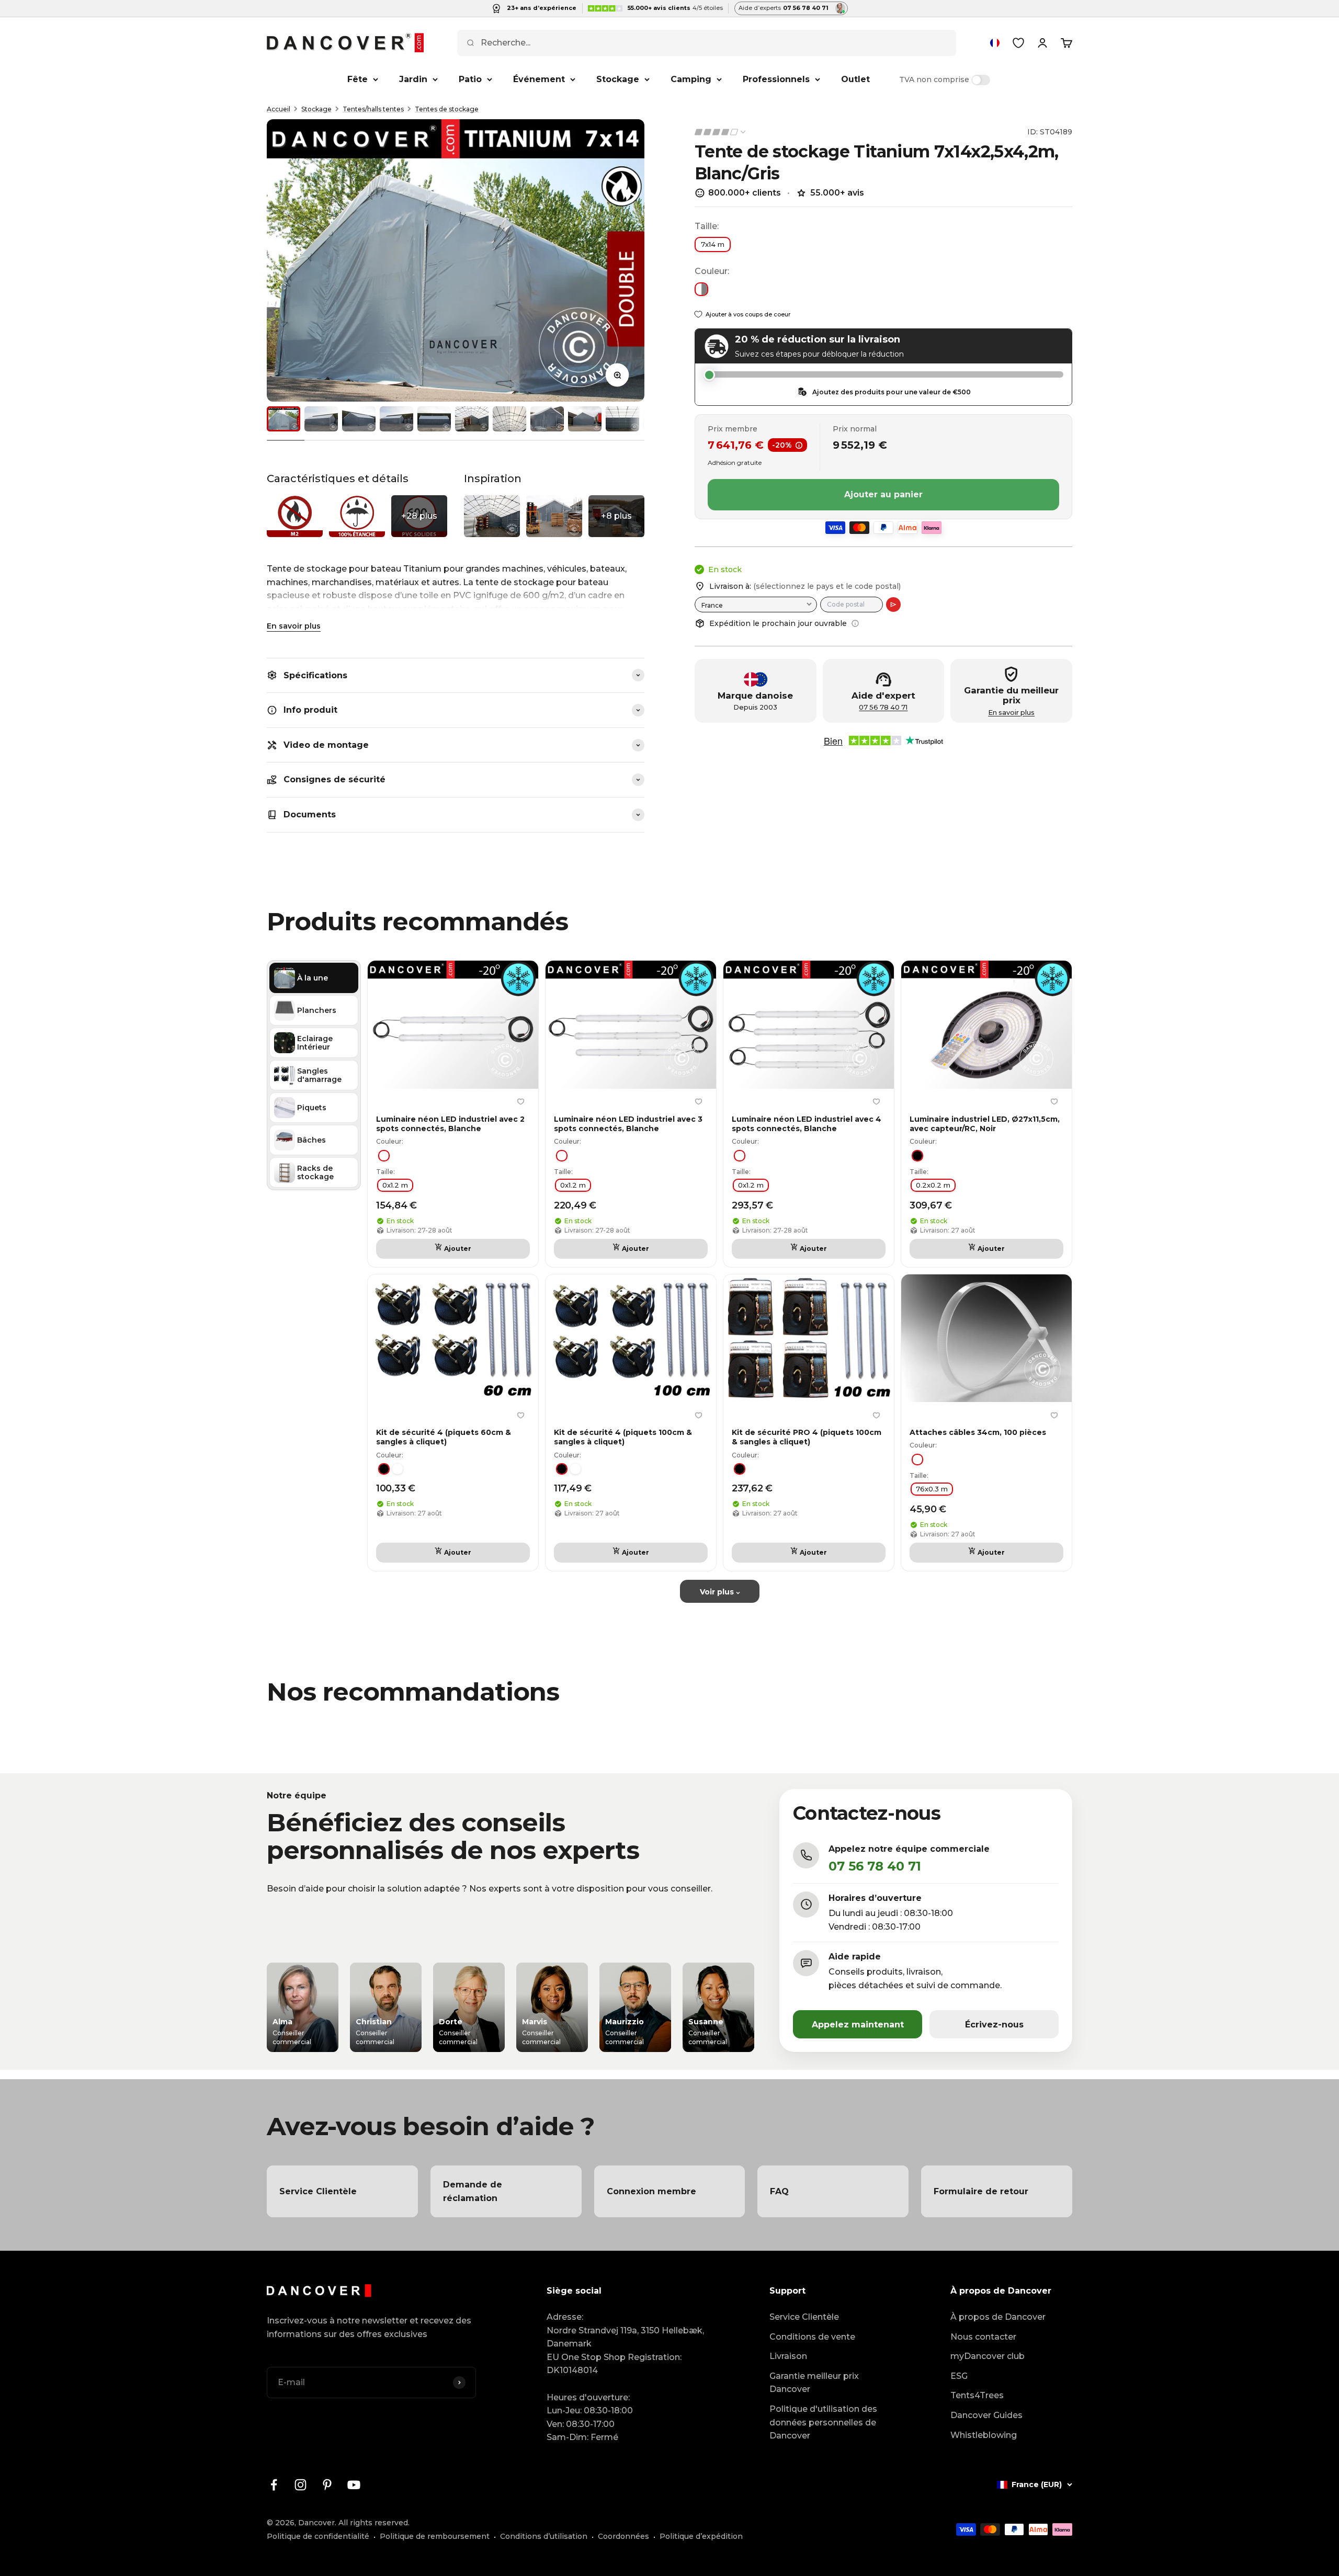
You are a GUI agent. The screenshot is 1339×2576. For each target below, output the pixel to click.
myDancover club (988, 2356)
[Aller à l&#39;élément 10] (622, 419)
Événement (539, 79)
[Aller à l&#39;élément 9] (585, 419)
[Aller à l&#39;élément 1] (283, 419)
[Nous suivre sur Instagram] (300, 2485)
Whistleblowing (984, 2435)
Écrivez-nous (994, 2025)
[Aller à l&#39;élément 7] (509, 419)
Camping (691, 79)
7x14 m (713, 244)
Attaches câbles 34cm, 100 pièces (978, 1432)
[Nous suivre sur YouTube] (354, 2485)
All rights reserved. (374, 2523)
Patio (470, 79)
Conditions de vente (812, 2337)
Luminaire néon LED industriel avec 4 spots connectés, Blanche (807, 1124)
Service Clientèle (804, 2317)
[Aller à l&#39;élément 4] (396, 419)
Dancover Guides (986, 2415)
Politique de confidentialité (318, 2536)
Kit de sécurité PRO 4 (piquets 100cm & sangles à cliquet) (807, 1437)
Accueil (279, 109)
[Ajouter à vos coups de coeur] (520, 1102)
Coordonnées (623, 2536)
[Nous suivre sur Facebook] (274, 2485)
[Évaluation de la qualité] (721, 132)
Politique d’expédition (701, 2536)
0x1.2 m (395, 1185)
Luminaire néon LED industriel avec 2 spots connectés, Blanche (450, 1124)
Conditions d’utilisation (544, 2536)
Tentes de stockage (447, 109)
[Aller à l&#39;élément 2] (321, 419)
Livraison (788, 2356)
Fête (358, 79)
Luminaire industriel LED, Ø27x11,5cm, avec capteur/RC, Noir (985, 1124)
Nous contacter (983, 2337)
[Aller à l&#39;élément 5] (434, 419)
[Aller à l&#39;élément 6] (472, 419)
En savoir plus (294, 626)
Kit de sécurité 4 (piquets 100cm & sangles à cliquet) (623, 1437)
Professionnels (776, 79)
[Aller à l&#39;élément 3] (359, 419)
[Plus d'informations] (855, 623)
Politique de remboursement (435, 2536)
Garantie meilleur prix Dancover (814, 2383)
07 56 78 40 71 (883, 707)
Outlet (855, 79)
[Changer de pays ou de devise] (995, 43)
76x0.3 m (932, 1489)
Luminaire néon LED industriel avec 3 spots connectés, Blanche (628, 1124)
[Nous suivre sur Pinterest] (327, 2485)
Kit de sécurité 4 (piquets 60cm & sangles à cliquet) (444, 1437)
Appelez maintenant (858, 2025)
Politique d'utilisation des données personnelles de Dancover (823, 2422)
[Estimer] (893, 605)
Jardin (413, 79)
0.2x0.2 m (933, 1185)
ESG (959, 2376)
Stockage (618, 79)
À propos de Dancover (998, 2317)
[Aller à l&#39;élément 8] (547, 419)
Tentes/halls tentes (373, 109)
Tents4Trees (977, 2395)
